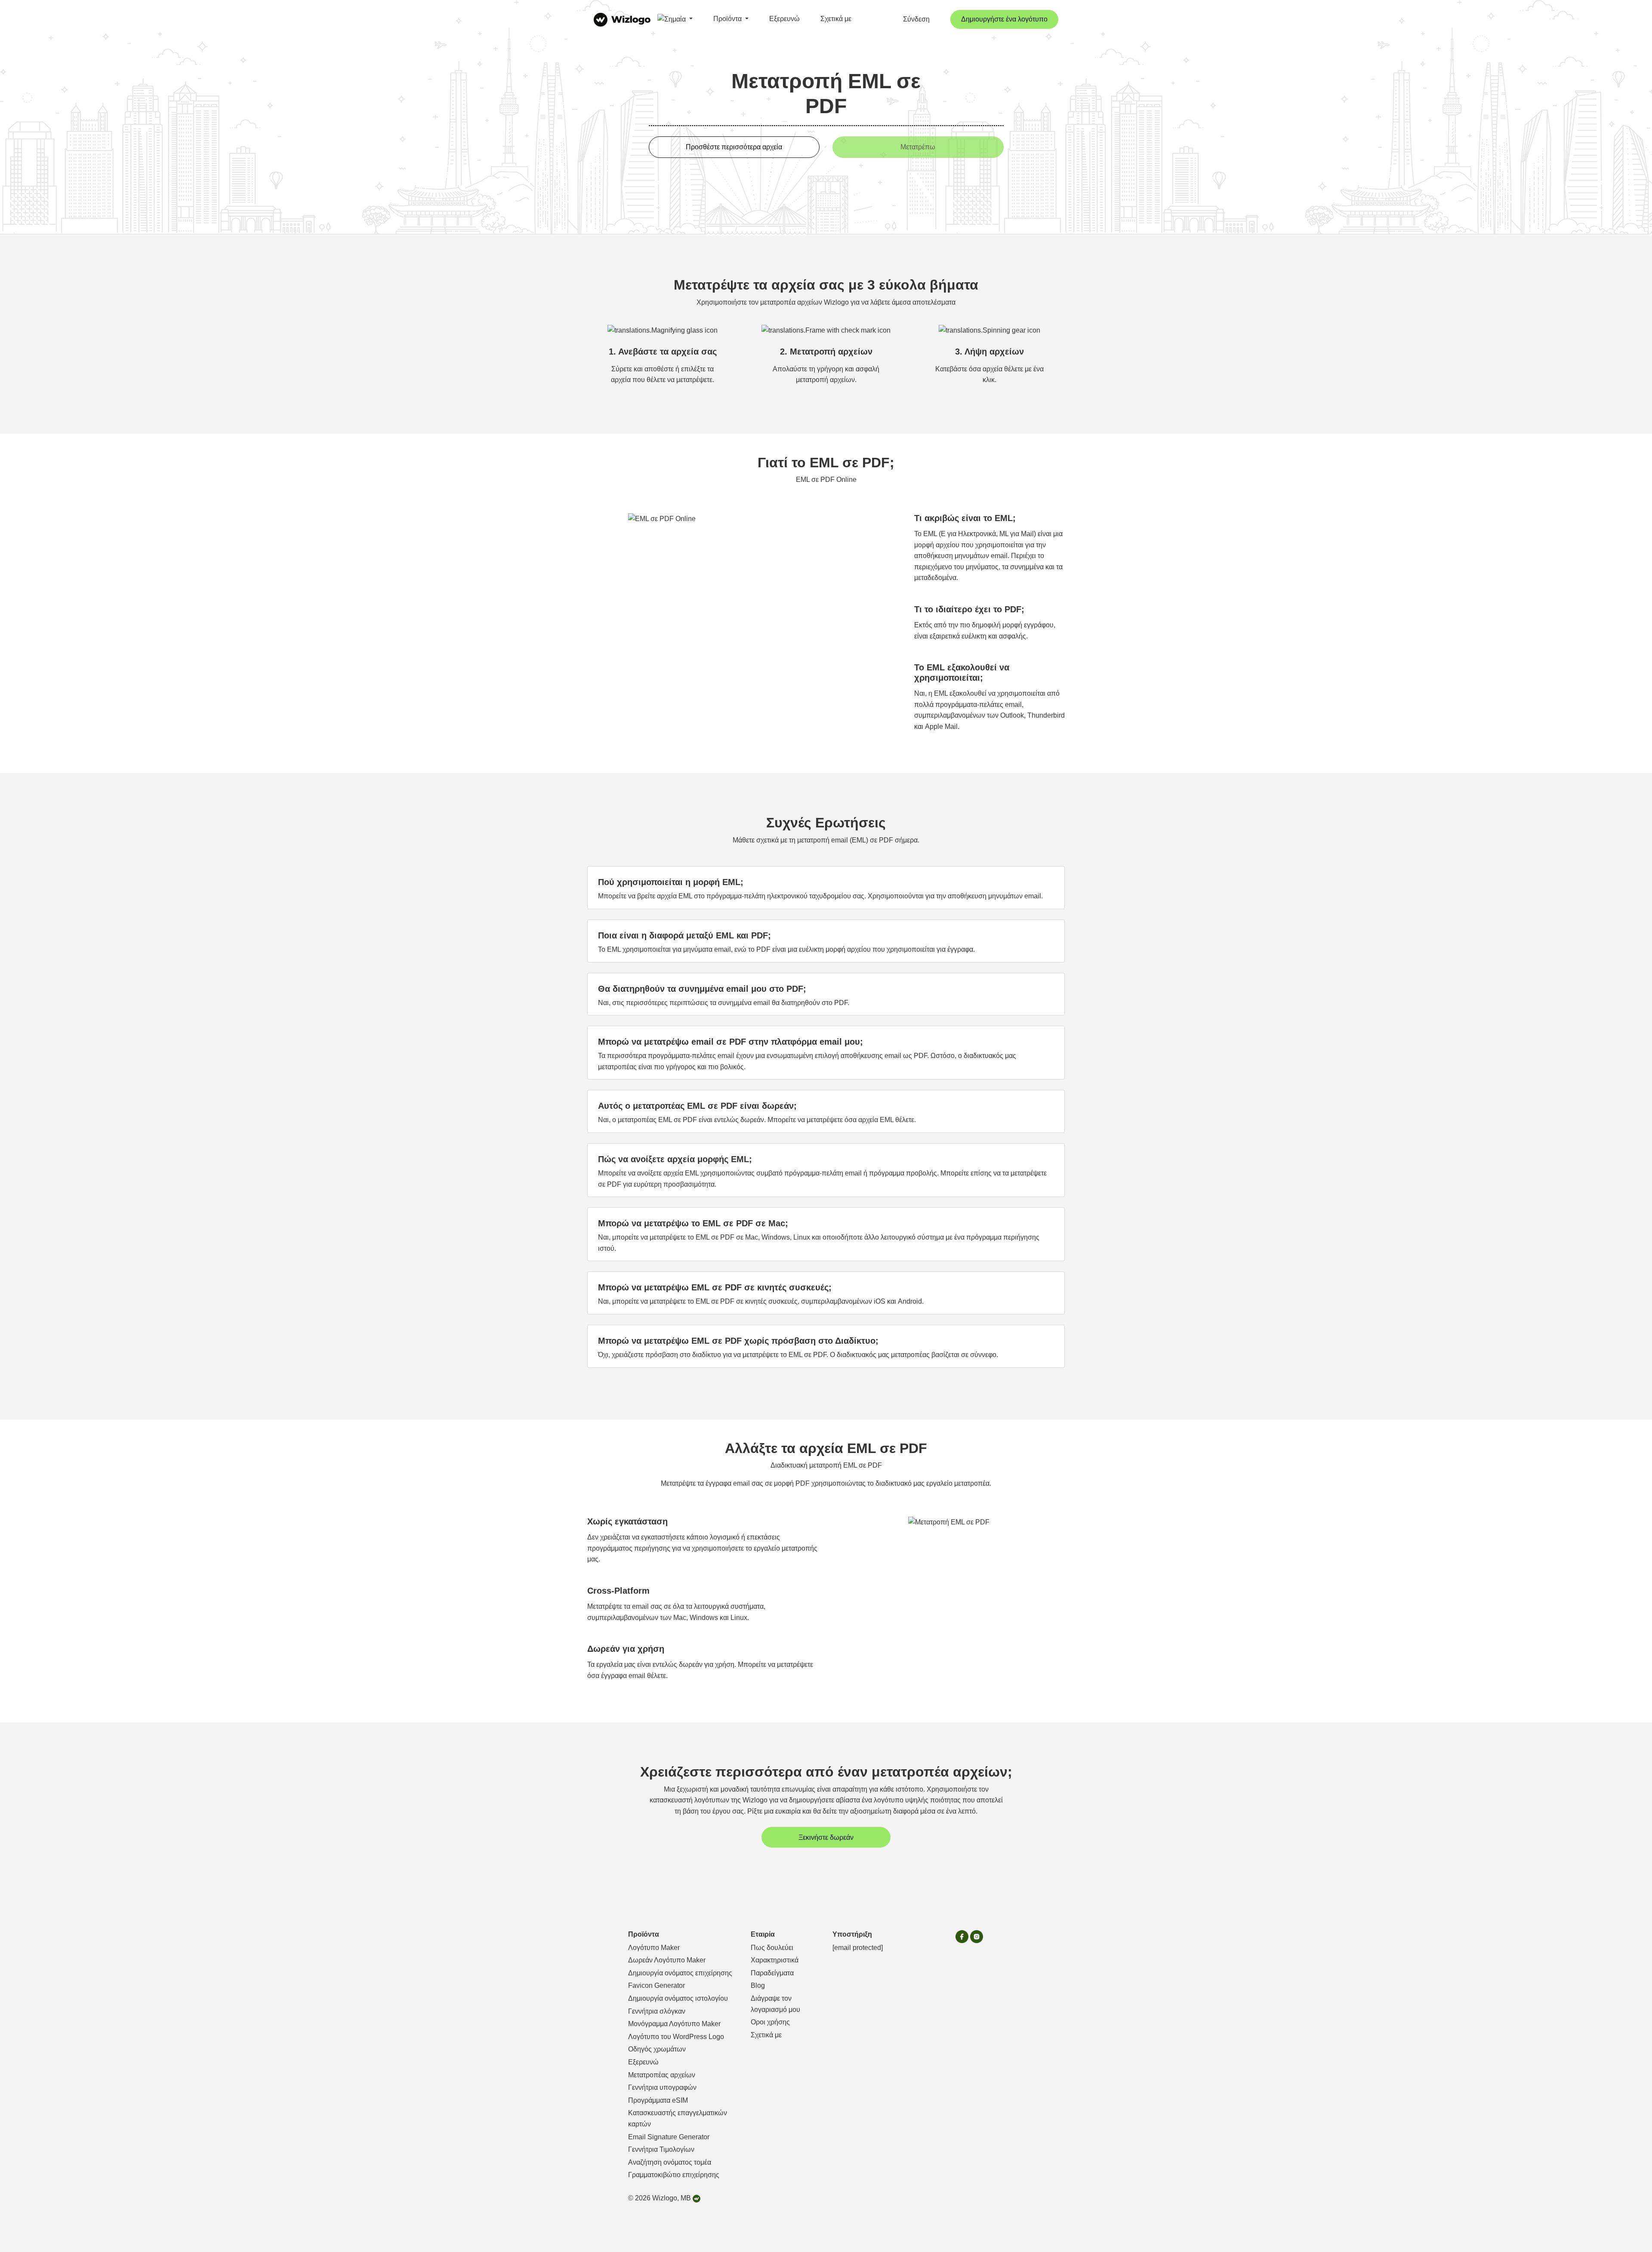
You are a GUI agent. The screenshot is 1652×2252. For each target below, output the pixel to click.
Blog (758, 1985)
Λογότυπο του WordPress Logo (676, 2037)
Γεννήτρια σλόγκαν (657, 2011)
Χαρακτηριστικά (775, 1960)
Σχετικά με (836, 19)
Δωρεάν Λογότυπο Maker (667, 1960)
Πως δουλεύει (772, 1948)
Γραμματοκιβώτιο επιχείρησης (674, 2175)
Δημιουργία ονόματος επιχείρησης (680, 1973)
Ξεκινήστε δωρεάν (826, 1837)
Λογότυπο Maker (654, 1948)
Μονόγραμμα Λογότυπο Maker (674, 2024)
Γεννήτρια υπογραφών (662, 2087)
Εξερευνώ (784, 19)
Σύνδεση (916, 19)
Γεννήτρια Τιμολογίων (661, 2149)
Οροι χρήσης (770, 2022)
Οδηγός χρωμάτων (657, 2049)
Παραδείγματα (772, 1973)
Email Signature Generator (669, 2137)
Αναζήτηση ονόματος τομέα (670, 2162)
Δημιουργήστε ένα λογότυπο (1004, 19)
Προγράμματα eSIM (658, 2100)
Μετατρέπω (918, 147)
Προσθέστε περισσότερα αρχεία (734, 147)
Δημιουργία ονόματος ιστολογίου (678, 1998)
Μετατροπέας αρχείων (662, 2075)
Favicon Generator (656, 1985)
